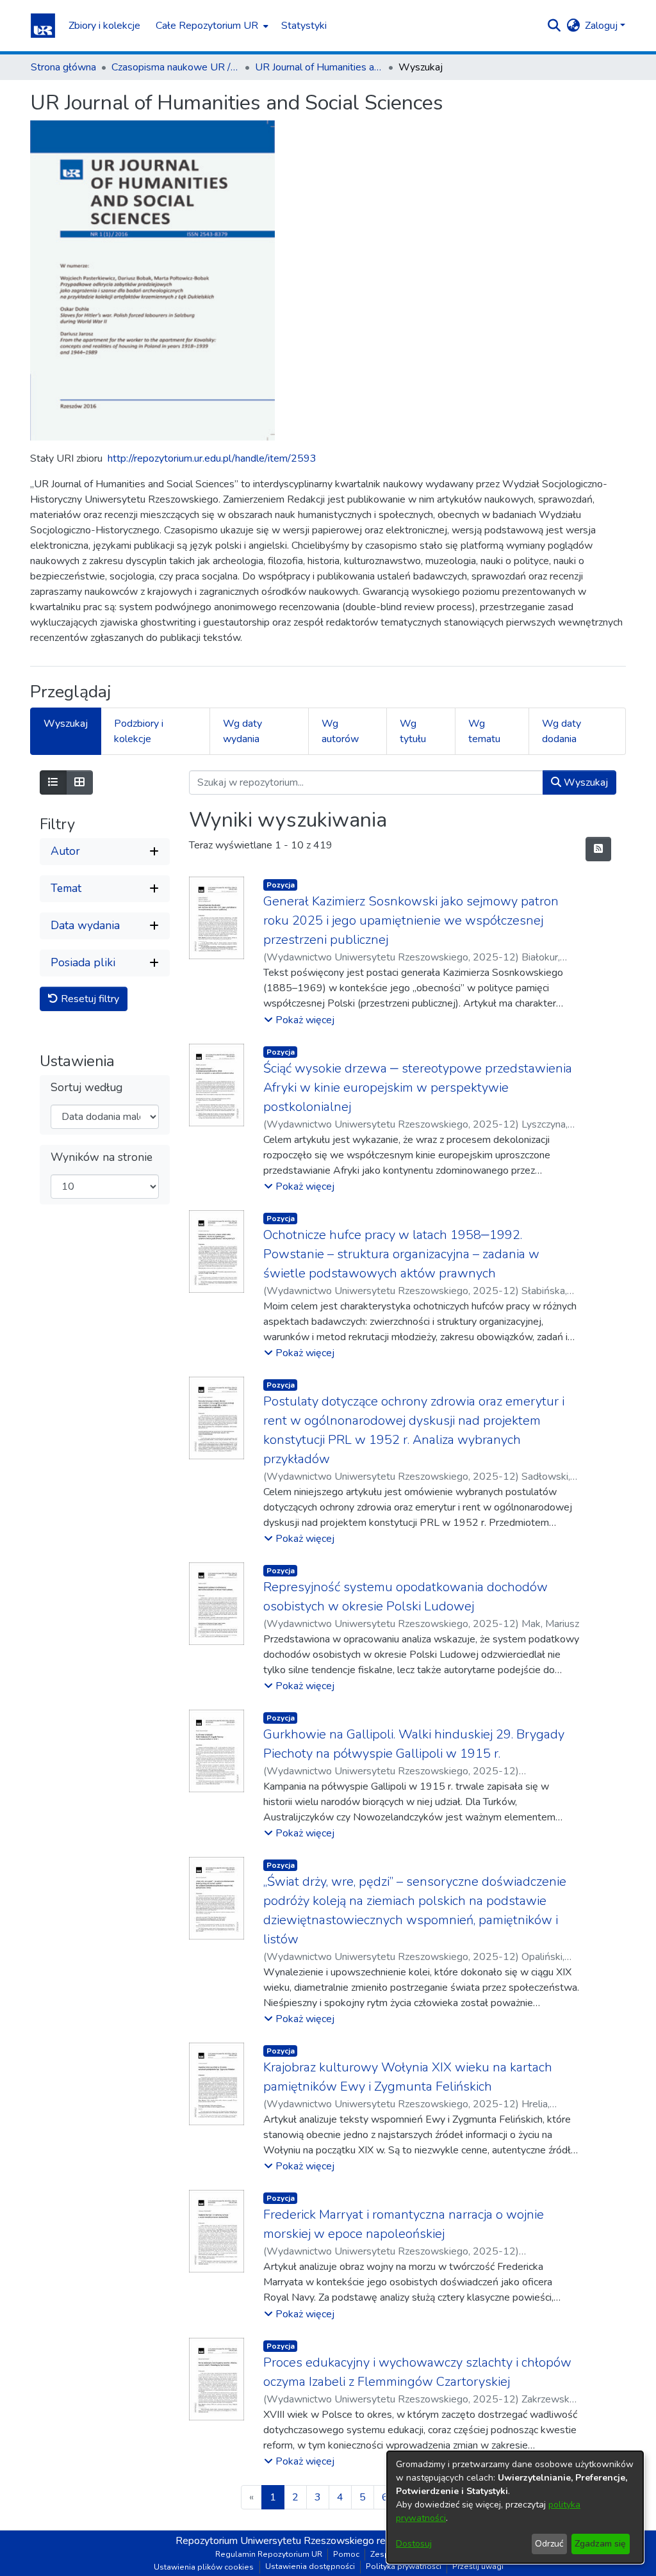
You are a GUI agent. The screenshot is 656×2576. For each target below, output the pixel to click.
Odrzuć (549, 2544)
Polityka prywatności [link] (404, 2566)
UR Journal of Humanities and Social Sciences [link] (319, 67)
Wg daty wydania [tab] (242, 731)
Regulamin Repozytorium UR (269, 2554)
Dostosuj (414, 2544)
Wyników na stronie (102, 1157)
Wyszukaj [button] (585, 782)
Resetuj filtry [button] (89, 999)
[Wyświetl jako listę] (53, 782)
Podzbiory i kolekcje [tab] (139, 731)
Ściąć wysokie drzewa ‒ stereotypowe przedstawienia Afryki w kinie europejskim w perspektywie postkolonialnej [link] (418, 1088)
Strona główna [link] (63, 67)
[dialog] (515, 2507)
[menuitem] (211, 26)
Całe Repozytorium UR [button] (207, 26)
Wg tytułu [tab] (413, 731)
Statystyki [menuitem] (304, 26)
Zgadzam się (600, 2544)
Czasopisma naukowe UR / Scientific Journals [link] (176, 67)
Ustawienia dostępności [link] (310, 2566)
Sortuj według (86, 1088)
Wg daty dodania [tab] (562, 731)
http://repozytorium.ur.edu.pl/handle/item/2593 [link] (212, 458)
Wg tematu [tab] (484, 731)
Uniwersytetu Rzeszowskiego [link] (307, 2541)
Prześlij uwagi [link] (478, 2566)
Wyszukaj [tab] (66, 724)
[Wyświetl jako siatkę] (79, 782)
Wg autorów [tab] (340, 731)
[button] (43, 26)
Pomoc (346, 2554)
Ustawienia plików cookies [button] (204, 2567)
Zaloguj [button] (603, 26)
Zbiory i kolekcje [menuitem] (104, 26)
